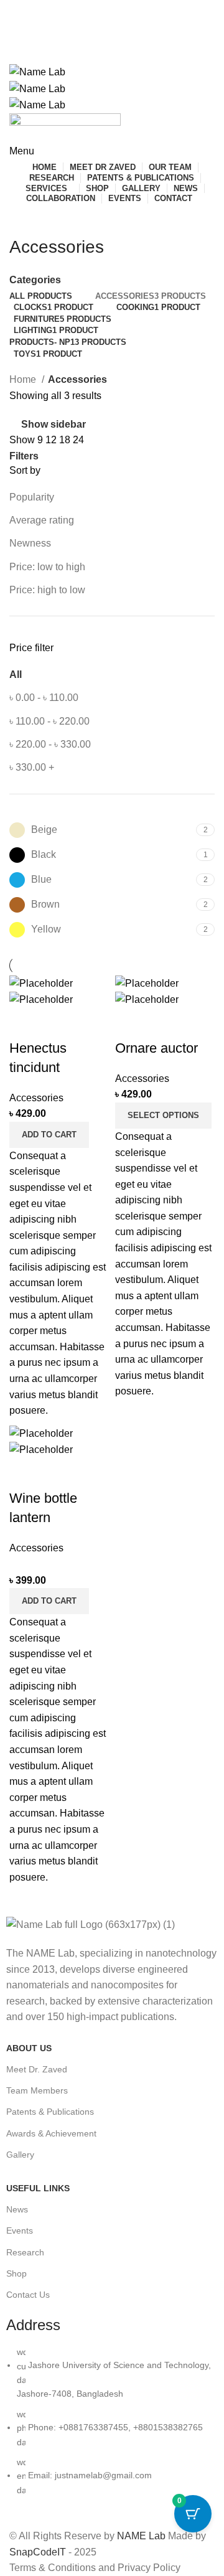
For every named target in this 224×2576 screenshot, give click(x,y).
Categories (35, 280)
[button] (49, 1135)
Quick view (25, 1023)
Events (20, 2230)
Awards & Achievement (51, 2133)
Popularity (32, 497)
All (16, 675)
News (17, 2209)
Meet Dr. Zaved (37, 2069)
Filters (24, 456)
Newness (30, 543)
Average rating (42, 520)
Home (24, 379)
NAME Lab (141, 2536)
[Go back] (25, 219)
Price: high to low (47, 590)
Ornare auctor (156, 1048)
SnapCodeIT (38, 2552)
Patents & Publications (50, 2112)
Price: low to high (47, 567)
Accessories (36, 1098)
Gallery (20, 2155)
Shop (16, 2273)
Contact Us (28, 2295)
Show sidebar (54, 424)
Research (25, 2252)
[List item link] (112, 2427)
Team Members (37, 2090)
